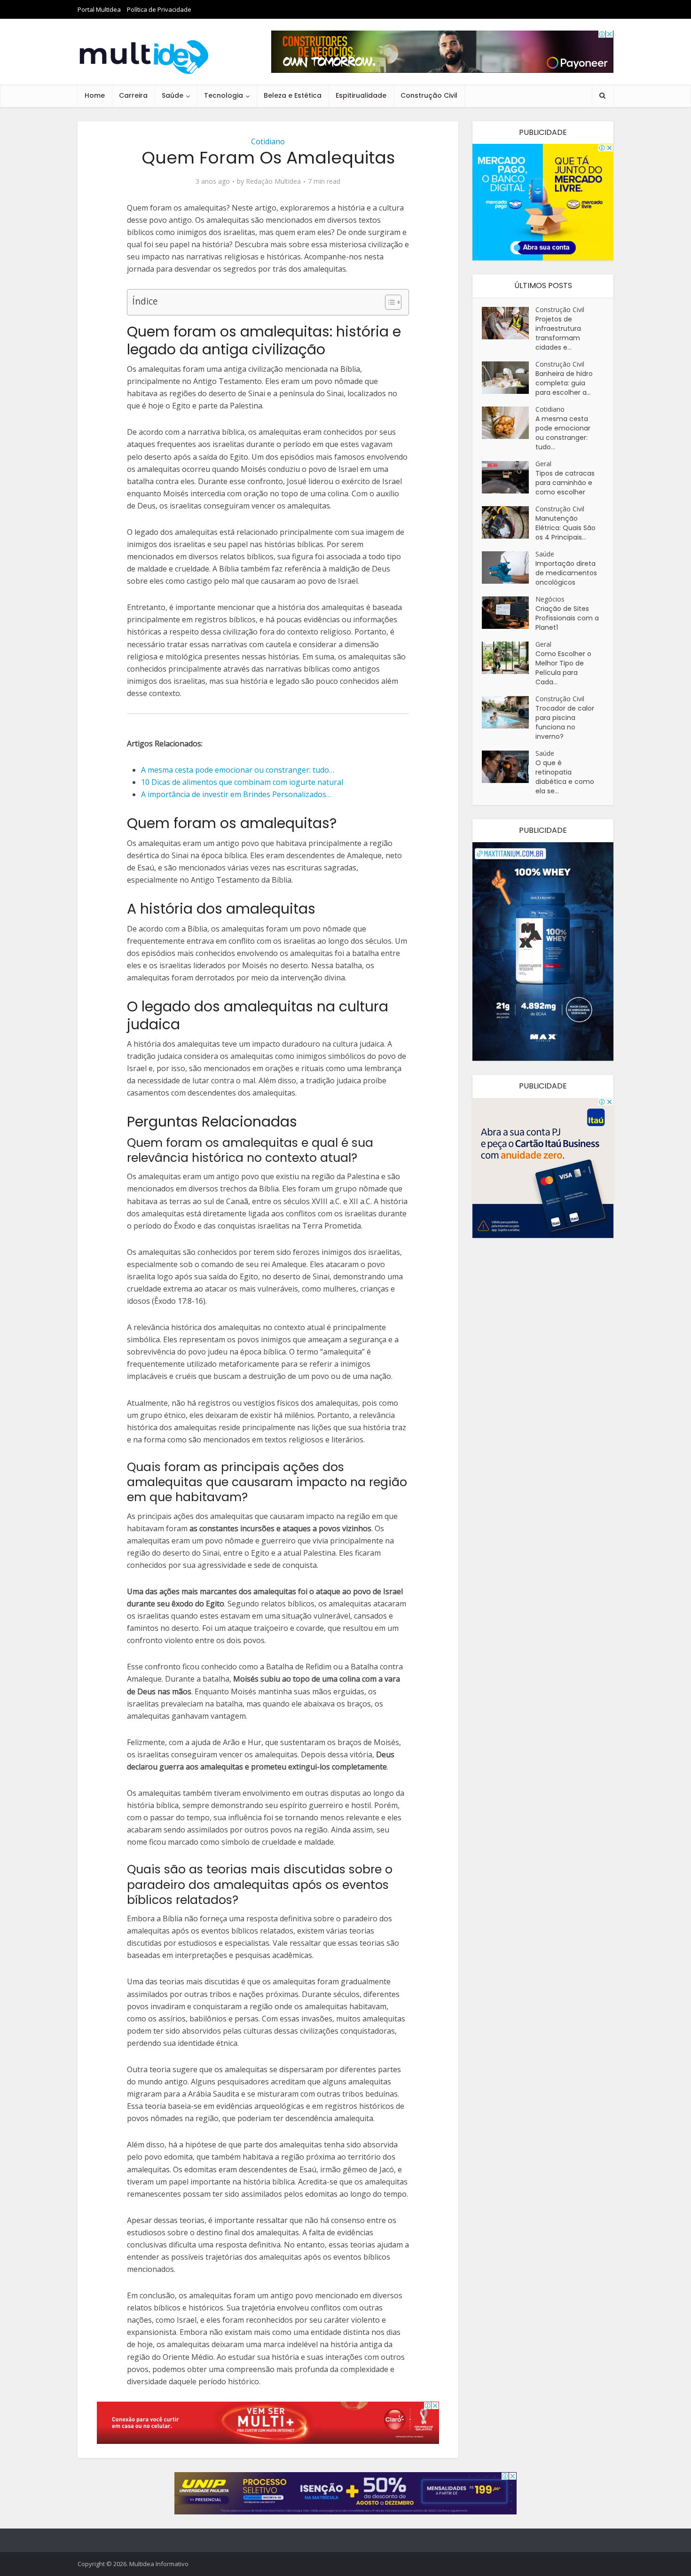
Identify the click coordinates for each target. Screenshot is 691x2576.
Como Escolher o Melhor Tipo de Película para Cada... (563, 668)
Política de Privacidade (159, 9)
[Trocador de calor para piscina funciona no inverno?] (509, 712)
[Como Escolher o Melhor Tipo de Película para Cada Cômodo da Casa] (509, 658)
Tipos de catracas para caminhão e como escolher (565, 483)
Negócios (550, 599)
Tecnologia (224, 95)
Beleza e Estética (293, 95)
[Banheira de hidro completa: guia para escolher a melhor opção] (509, 378)
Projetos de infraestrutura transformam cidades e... (558, 333)
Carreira (133, 95)
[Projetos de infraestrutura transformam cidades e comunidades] (509, 323)
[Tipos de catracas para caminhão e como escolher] (509, 477)
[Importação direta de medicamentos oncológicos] (509, 568)
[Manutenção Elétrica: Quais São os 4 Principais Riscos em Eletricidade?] (509, 522)
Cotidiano (268, 141)
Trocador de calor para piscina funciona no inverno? (565, 722)
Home (95, 95)
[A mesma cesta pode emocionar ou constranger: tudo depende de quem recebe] (509, 423)
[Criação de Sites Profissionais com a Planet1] (509, 613)
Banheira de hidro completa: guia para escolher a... (564, 383)
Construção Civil (429, 95)
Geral (543, 464)
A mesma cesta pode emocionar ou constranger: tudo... (563, 433)
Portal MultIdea (99, 9)
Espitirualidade (361, 95)
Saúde (173, 95)
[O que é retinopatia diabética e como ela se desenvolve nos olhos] (509, 767)
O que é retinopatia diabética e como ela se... (565, 777)
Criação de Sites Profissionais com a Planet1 (567, 618)
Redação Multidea (273, 181)
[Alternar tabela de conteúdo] (389, 302)
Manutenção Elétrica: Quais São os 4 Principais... (565, 528)
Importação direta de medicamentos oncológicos (566, 573)
